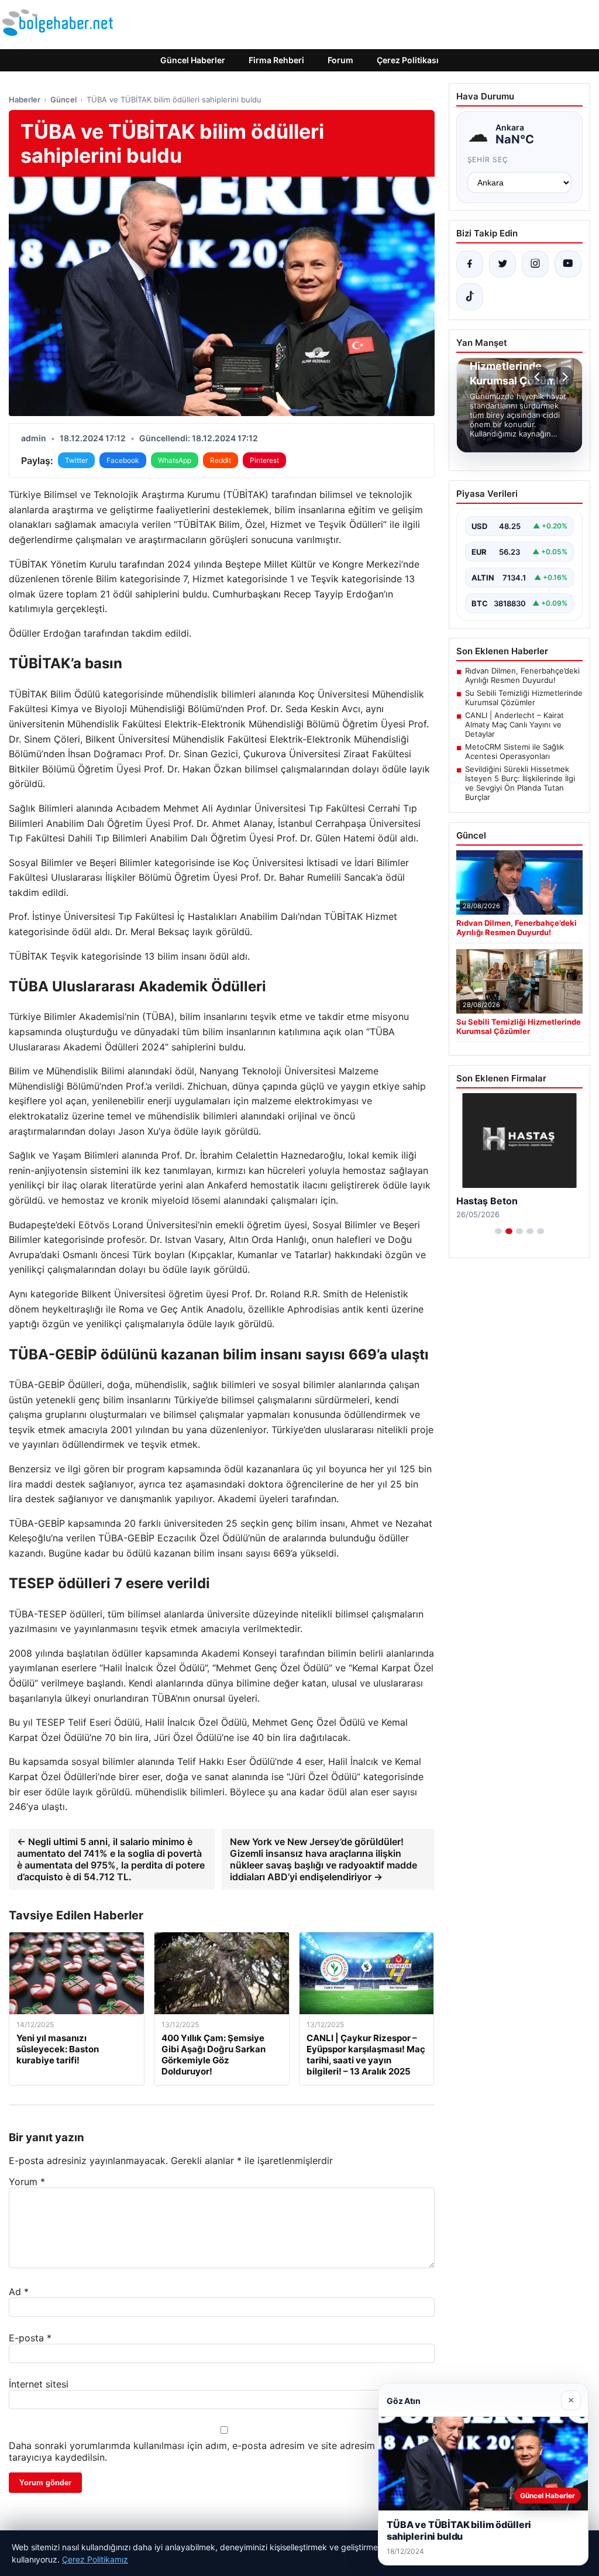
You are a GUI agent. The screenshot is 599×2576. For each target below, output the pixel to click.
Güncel (63, 99)
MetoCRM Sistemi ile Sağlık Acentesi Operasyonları (514, 751)
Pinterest (264, 460)
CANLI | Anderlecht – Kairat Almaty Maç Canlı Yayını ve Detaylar (514, 724)
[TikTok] (470, 297)
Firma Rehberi (276, 60)
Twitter (76, 460)
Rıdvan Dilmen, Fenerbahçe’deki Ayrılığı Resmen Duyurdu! (522, 675)
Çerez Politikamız (95, 2559)
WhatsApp (175, 460)
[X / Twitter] (502, 264)
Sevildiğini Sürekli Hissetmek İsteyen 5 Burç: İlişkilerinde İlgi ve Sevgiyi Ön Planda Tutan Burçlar (520, 783)
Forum (340, 60)
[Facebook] (470, 264)
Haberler (25, 99)
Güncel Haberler (193, 60)
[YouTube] (568, 264)
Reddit (221, 460)
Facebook (123, 460)
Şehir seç (488, 159)
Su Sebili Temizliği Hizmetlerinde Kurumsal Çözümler (524, 698)
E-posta (30, 2338)
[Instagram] (535, 264)
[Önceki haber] (539, 377)
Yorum (27, 2182)
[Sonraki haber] (563, 377)
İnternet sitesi (39, 2384)
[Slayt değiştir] (498, 1231)
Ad (19, 2292)
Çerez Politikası (408, 60)
